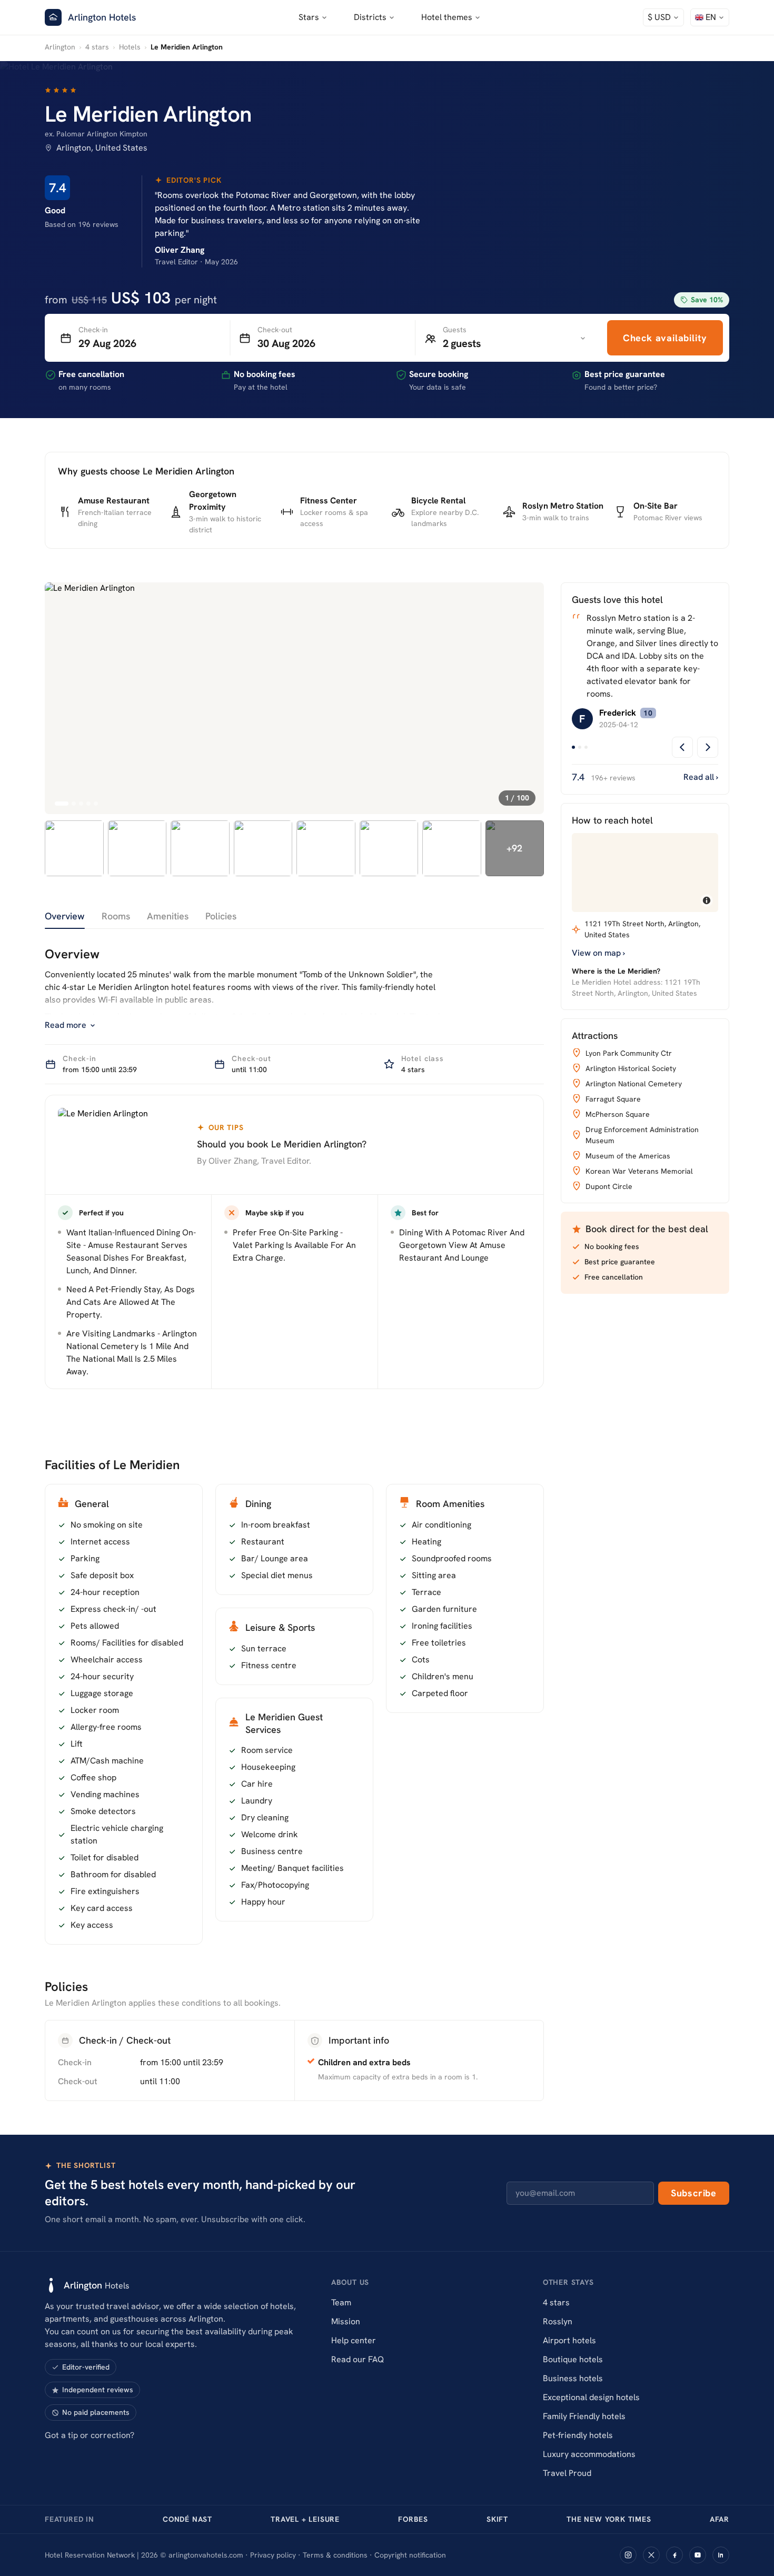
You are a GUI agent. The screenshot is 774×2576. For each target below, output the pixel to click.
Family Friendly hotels (584, 2416)
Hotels (130, 47)
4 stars (97, 47)
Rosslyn (558, 2321)
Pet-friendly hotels (578, 2435)
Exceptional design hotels (591, 2397)
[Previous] (682, 747)
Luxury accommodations (589, 2454)
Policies (221, 916)
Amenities (168, 916)
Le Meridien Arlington (148, 114)
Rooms (116, 916)
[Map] (645, 873)
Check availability (665, 338)
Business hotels (573, 2378)
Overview (65, 916)
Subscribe (694, 2193)
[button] (663, 17)
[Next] (708, 747)
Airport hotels (569, 2340)
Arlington (60, 47)
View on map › (598, 953)
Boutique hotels (573, 2359)
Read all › (701, 777)
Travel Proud (567, 2473)
